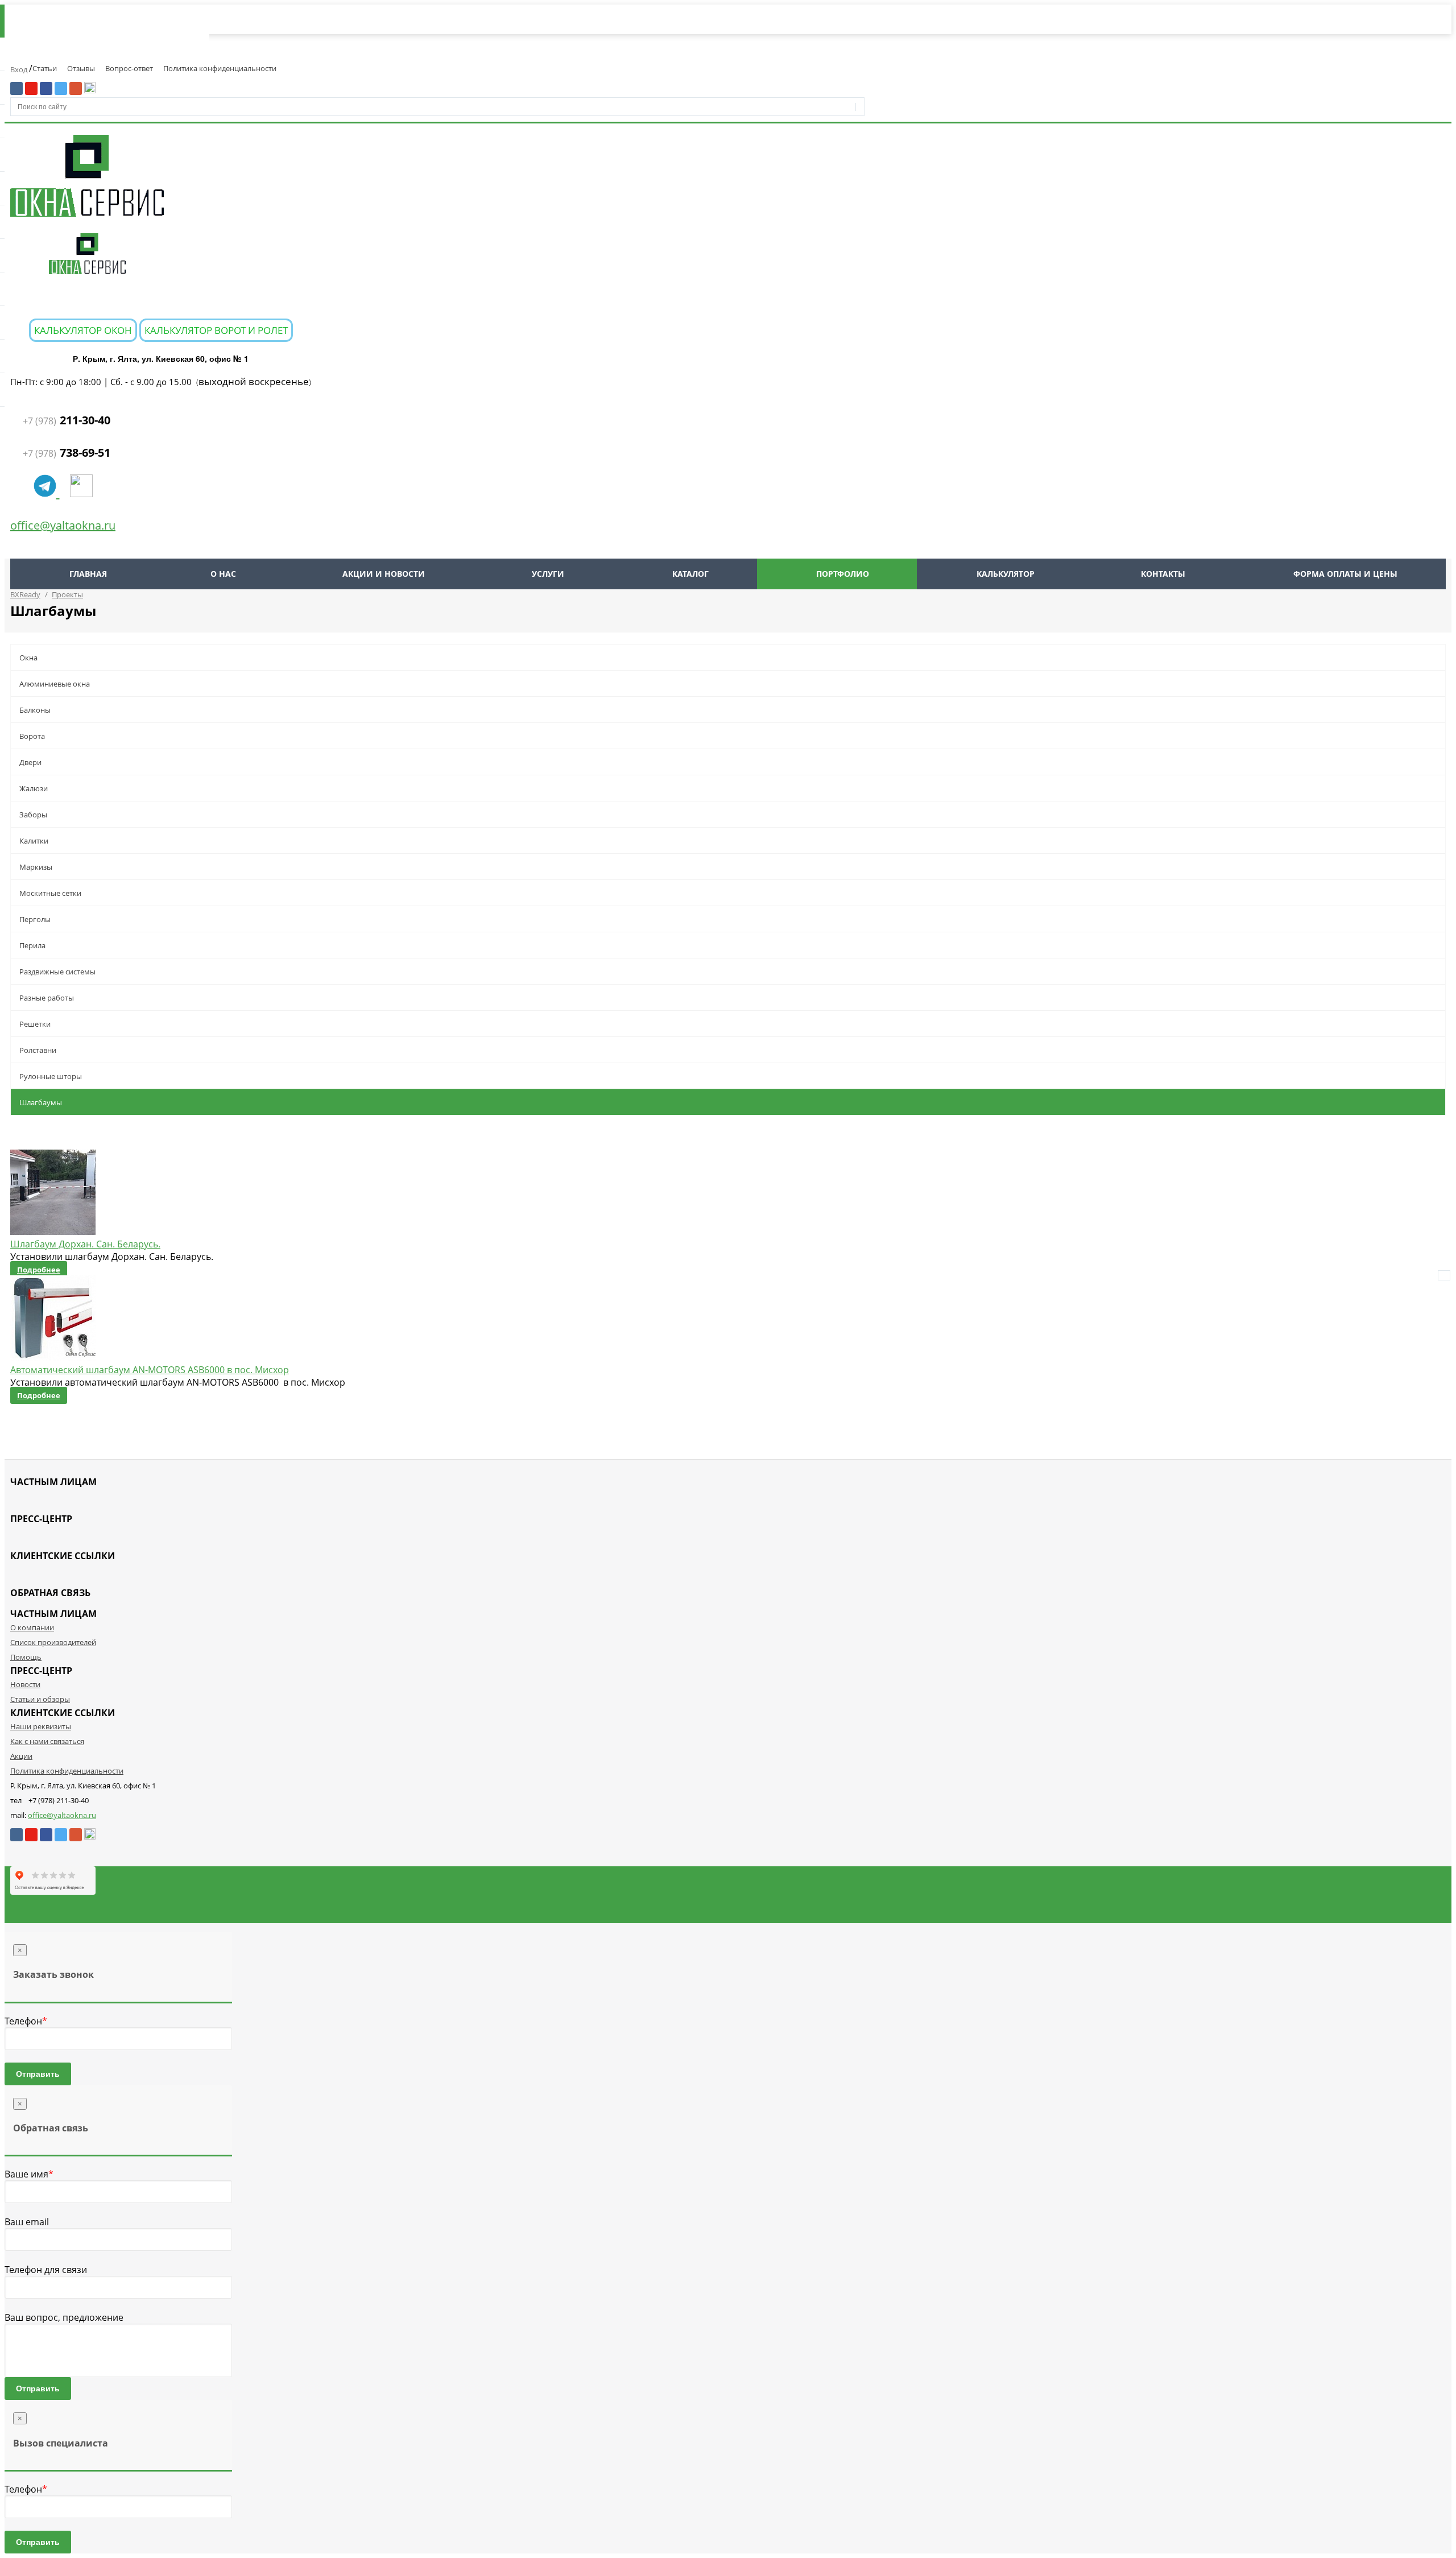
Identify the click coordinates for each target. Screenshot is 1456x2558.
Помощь (26, 1657)
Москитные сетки (50, 893)
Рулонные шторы (51, 1076)
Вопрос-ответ (129, 68)
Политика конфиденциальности (220, 68)
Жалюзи (34, 788)
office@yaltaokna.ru (63, 525)
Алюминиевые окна (55, 684)
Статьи (45, 68)
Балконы (35, 710)
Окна (28, 658)
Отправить (38, 2074)
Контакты (1163, 574)
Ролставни (38, 1050)
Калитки (34, 841)
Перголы (35, 919)
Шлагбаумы (41, 1102)
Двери (30, 762)
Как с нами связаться (47, 1741)
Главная (88, 574)
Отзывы (81, 68)
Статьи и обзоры (40, 1699)
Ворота (32, 736)
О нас (223, 574)
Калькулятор (1006, 574)
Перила (32, 945)
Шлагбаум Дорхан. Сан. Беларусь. (85, 1244)
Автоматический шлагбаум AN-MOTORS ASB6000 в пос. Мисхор (150, 1370)
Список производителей (53, 1642)
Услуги (548, 574)
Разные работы (47, 998)
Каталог (690, 574)
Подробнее (39, 1270)
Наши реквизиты (41, 1726)
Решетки (35, 1024)
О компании (32, 1627)
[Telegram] (47, 492)
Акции (21, 1756)
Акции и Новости (384, 574)
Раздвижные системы (57, 972)
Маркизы (36, 867)
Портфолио (843, 574)
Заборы (33, 815)
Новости (25, 1684)
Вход (20, 69)
